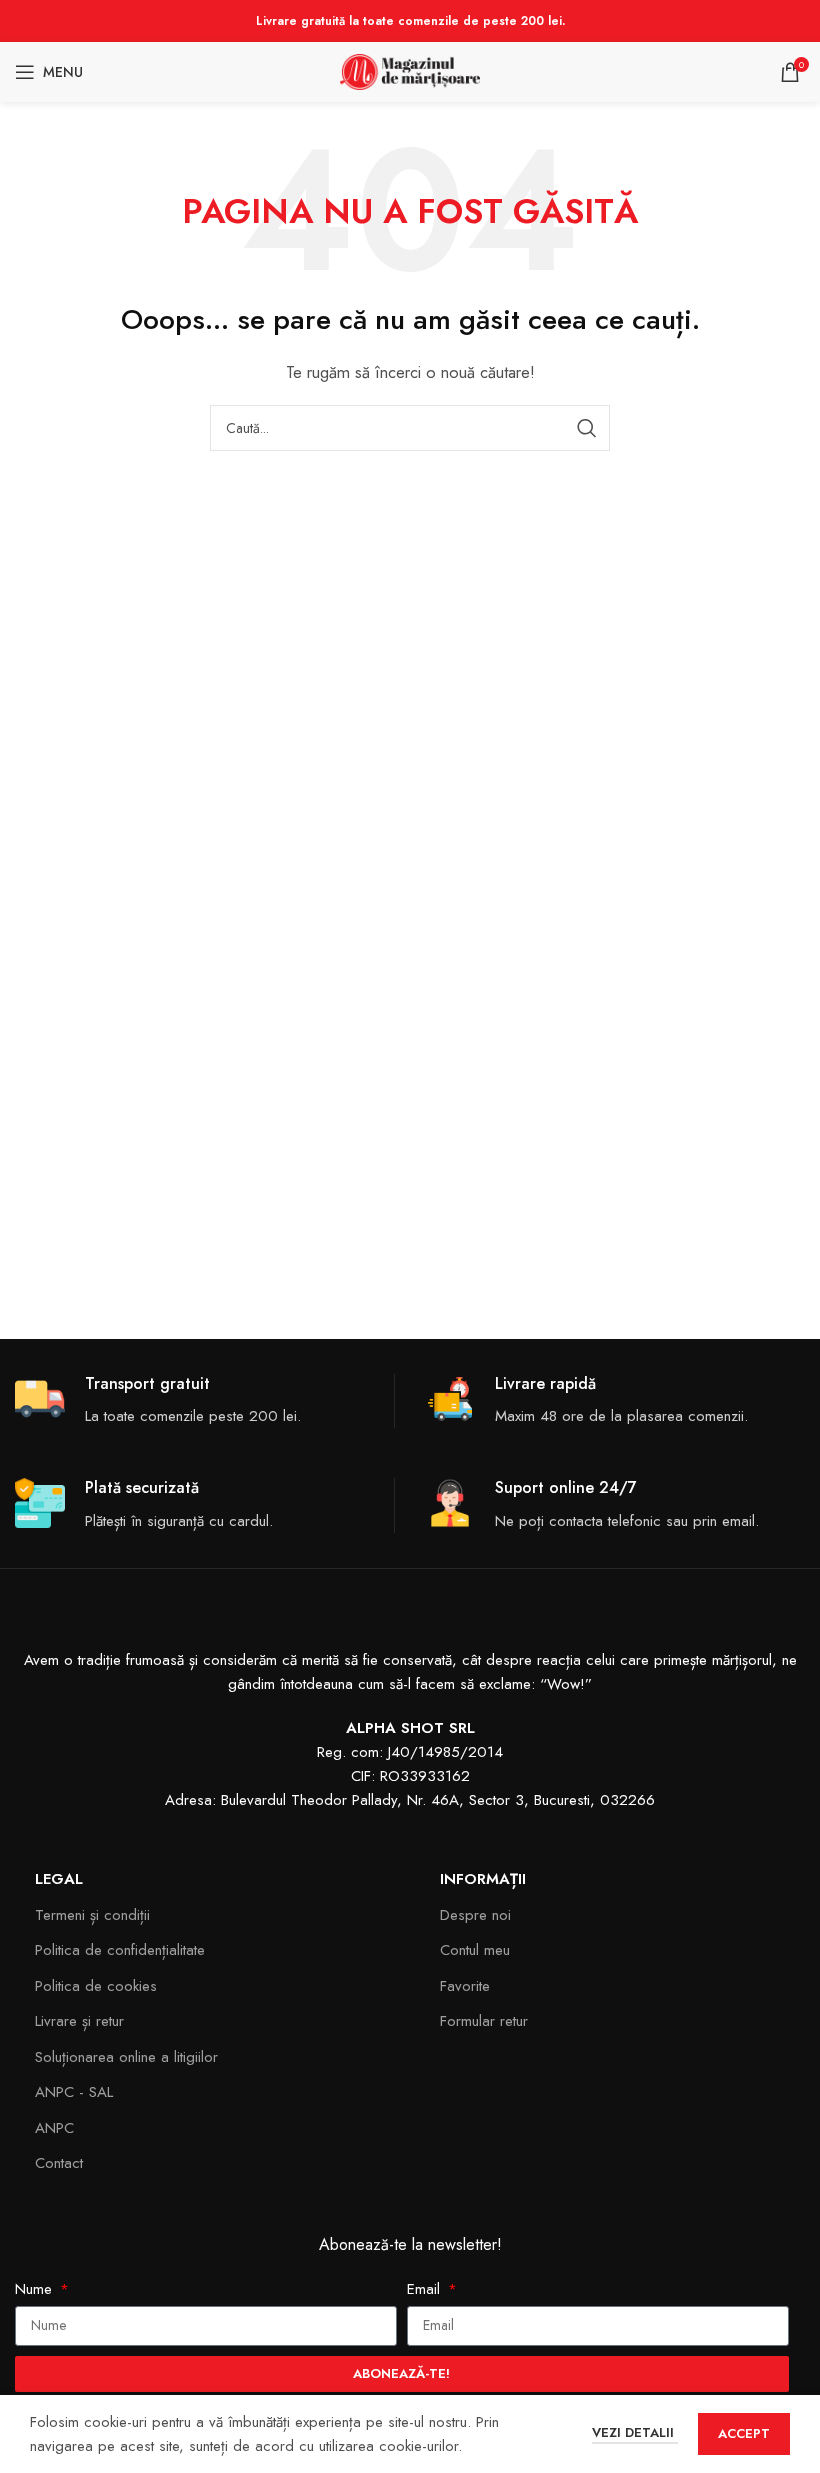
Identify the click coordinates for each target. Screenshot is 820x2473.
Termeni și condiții (92, 1915)
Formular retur (484, 2021)
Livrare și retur (79, 2021)
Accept (744, 2433)
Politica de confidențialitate (120, 1950)
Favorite (465, 1986)
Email (426, 2289)
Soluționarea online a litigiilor (126, 2057)
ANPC (54, 2128)
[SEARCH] (587, 428)
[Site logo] (410, 70)
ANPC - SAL (74, 2092)
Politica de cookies (96, 1986)
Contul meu (475, 1950)
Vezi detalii (635, 2432)
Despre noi (475, 1915)
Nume (36, 2289)
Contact (59, 2163)
